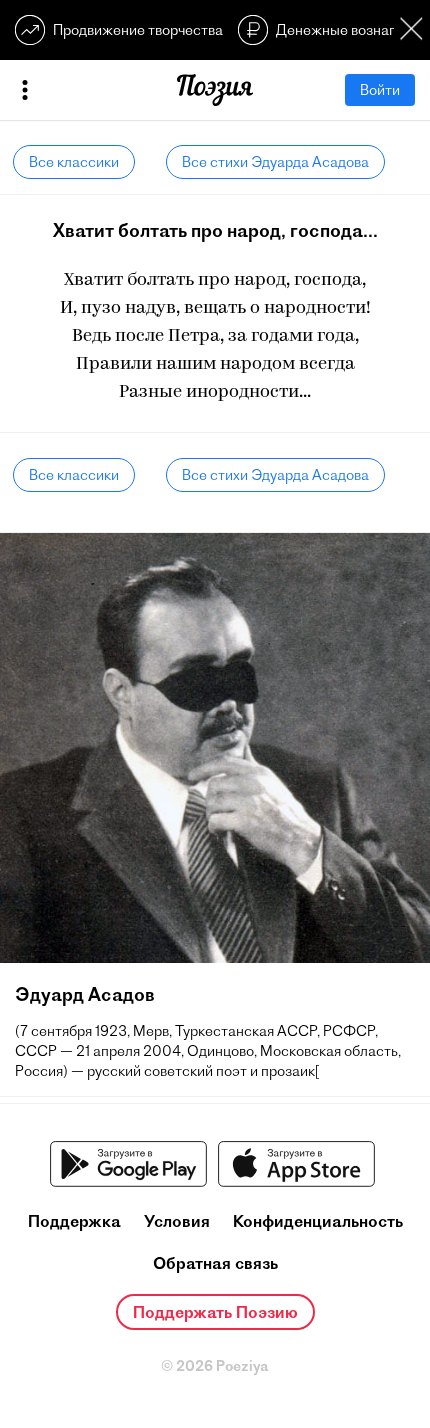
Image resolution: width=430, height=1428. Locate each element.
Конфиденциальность (318, 1221)
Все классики (74, 162)
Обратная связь (215, 1263)
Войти (380, 90)
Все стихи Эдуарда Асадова (275, 162)
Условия (177, 1221)
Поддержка (74, 1221)
